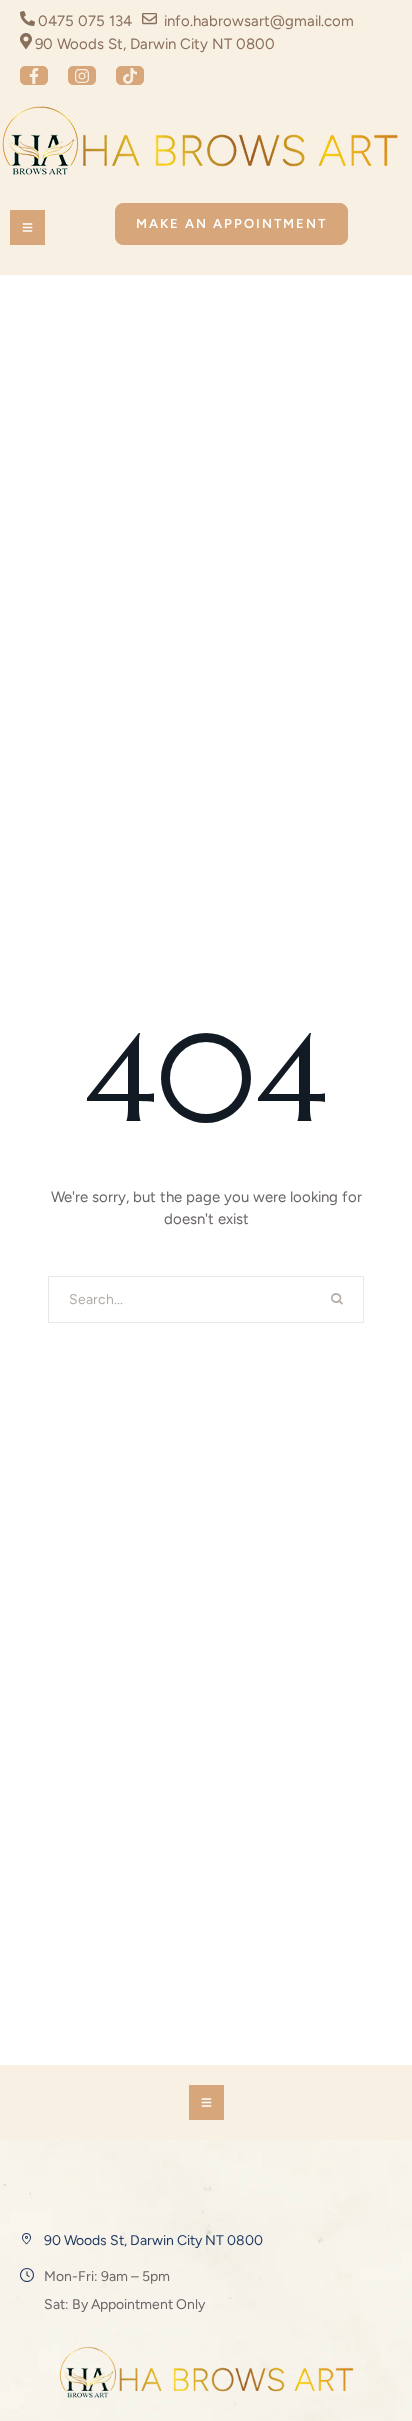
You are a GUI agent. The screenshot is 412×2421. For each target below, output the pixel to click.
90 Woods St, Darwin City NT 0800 (153, 2240)
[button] (34, 75)
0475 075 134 (85, 21)
